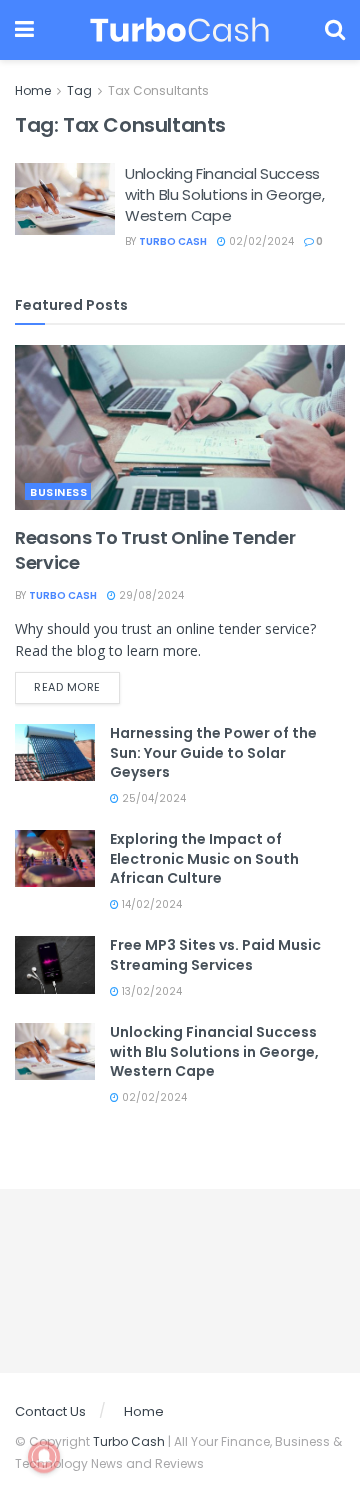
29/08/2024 (150, 595)
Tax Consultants (158, 90)
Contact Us (50, 1411)
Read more (77, 686)
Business (58, 492)
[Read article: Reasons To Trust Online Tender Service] (180, 427)
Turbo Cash (173, 241)
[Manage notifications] (44, 1457)
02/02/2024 (260, 241)
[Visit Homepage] (179, 30)
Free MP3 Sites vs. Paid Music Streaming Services (215, 955)
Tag (79, 90)
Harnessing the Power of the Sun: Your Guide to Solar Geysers (213, 752)
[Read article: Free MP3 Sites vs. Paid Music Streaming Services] (55, 964)
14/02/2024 (150, 904)
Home (33, 90)
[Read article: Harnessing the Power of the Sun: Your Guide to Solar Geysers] (55, 752)
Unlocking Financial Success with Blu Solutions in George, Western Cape (224, 194)
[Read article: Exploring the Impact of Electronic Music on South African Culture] (55, 858)
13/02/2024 (150, 991)
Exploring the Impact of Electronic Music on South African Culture (204, 858)
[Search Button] (335, 30)
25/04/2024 (152, 798)
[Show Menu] (24, 30)
